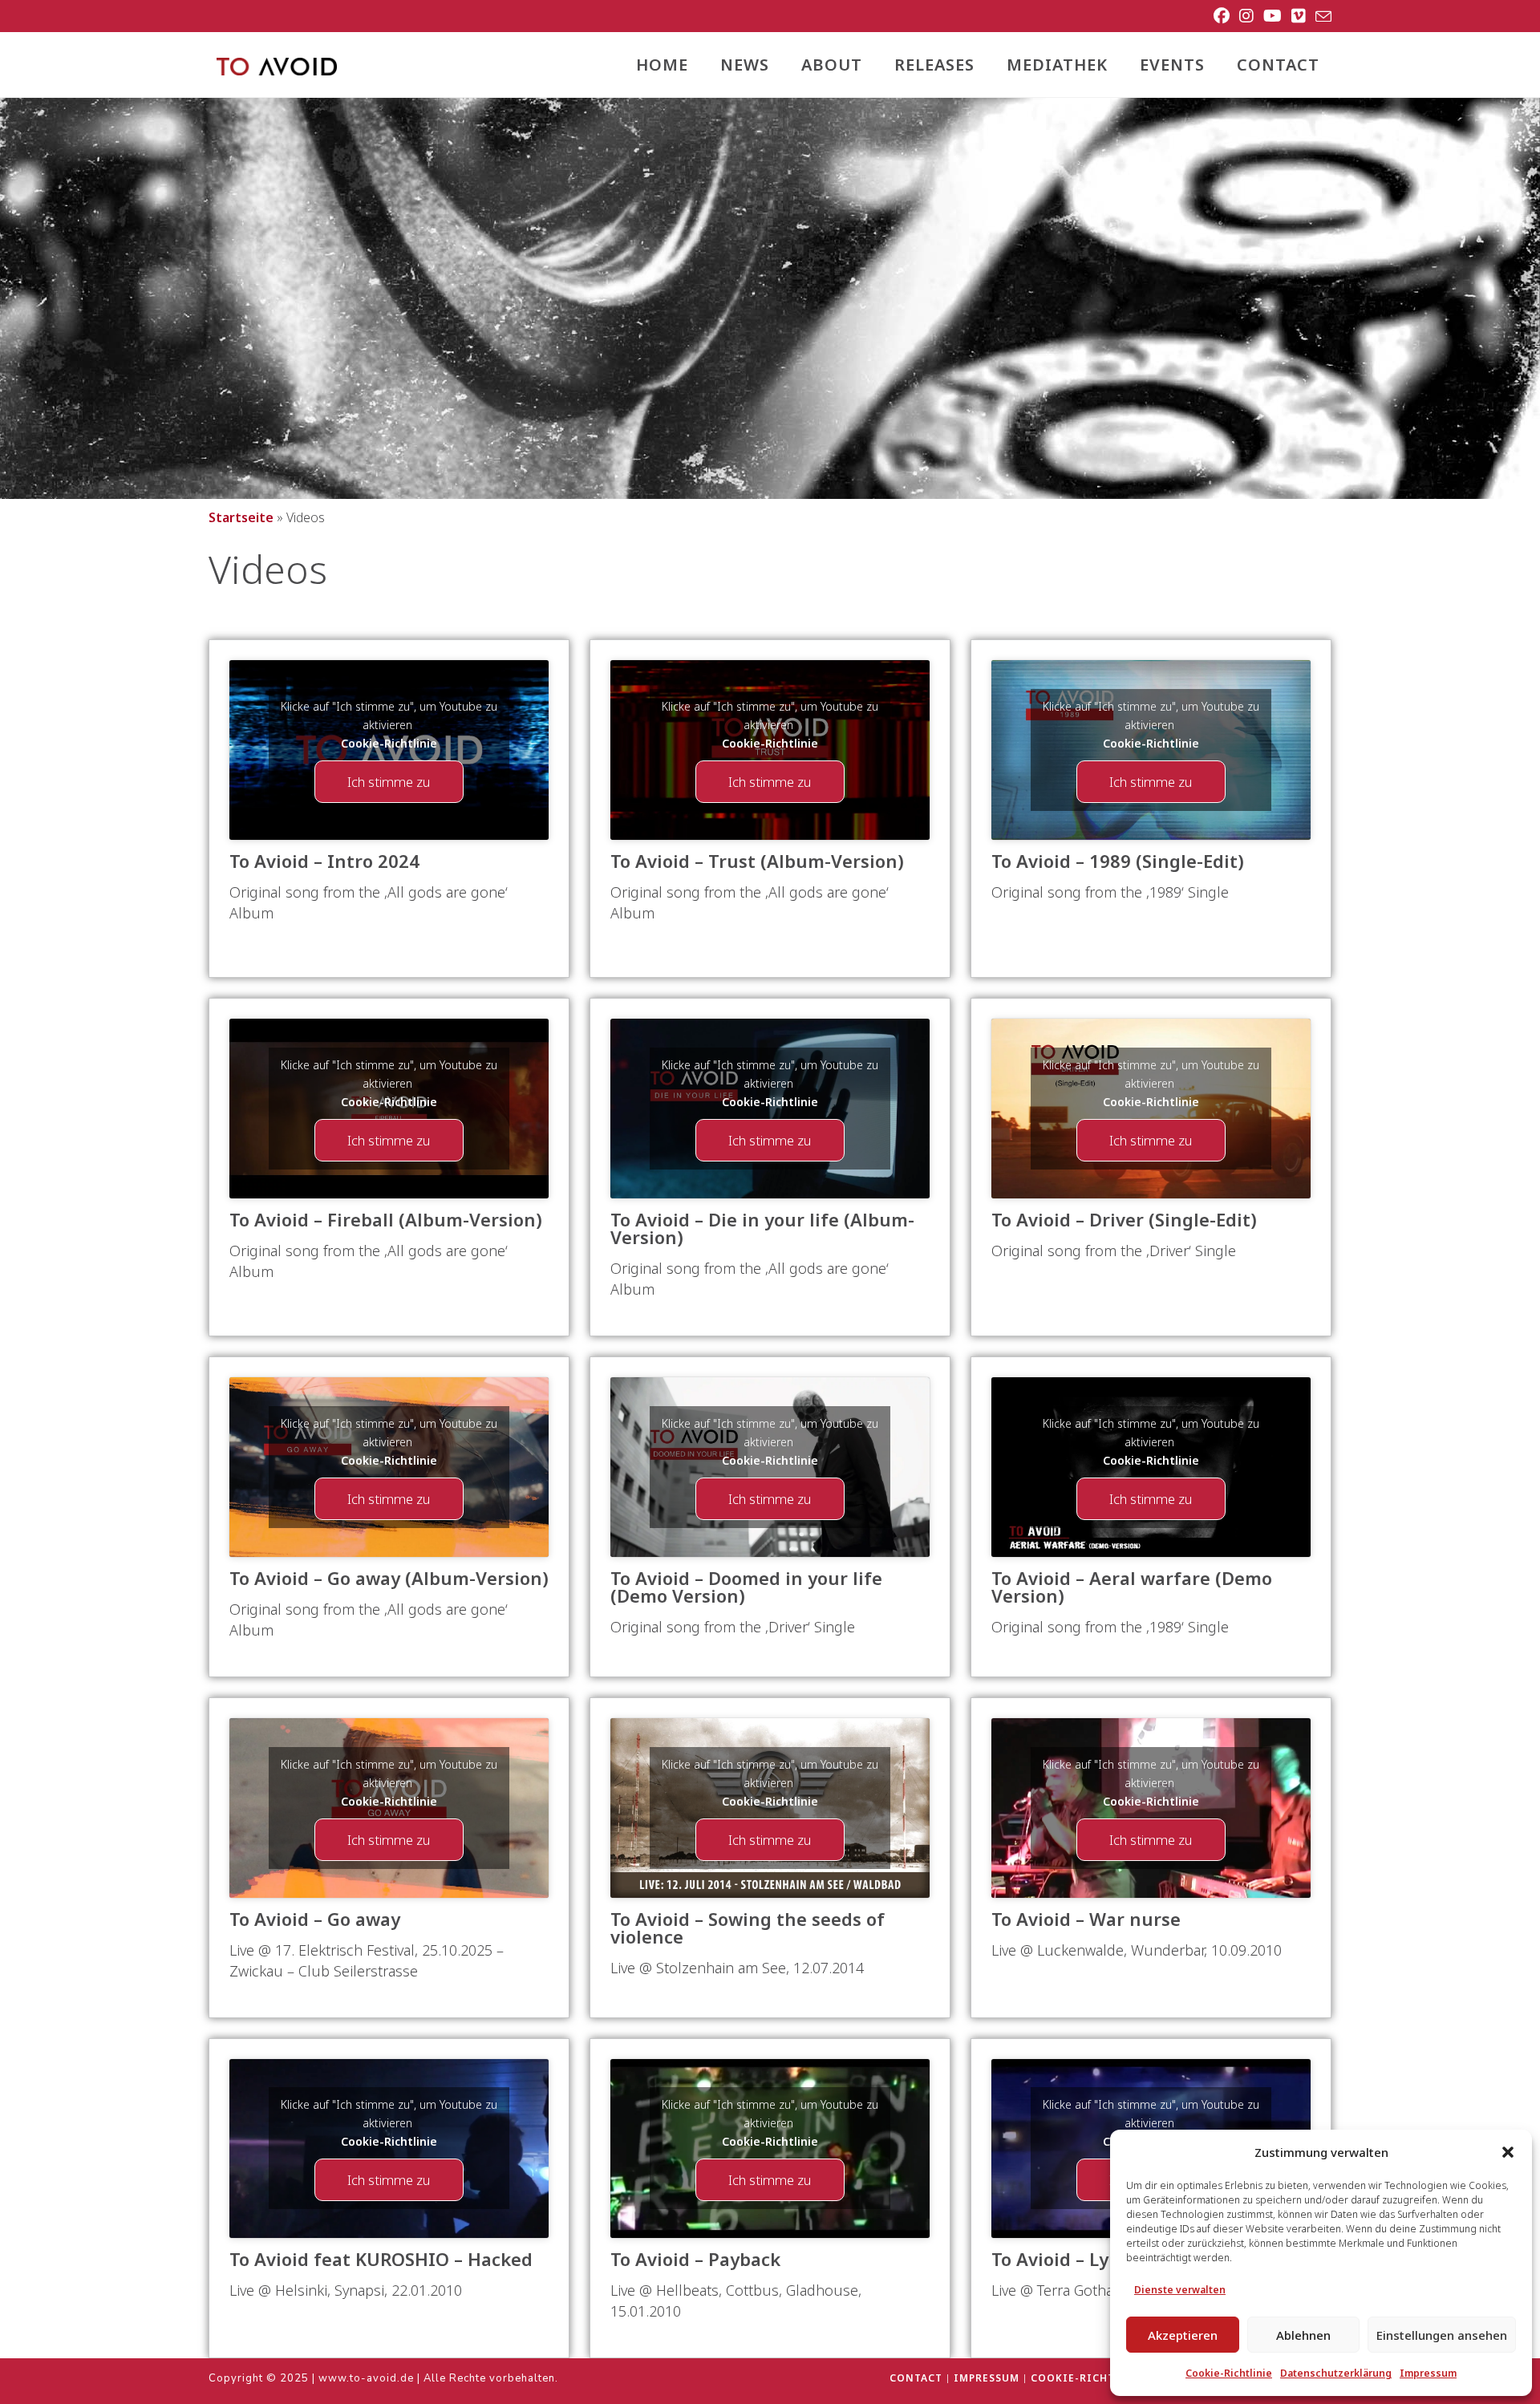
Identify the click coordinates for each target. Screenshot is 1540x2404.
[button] (1508, 2152)
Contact (916, 2378)
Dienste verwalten (1180, 2290)
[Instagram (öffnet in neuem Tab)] (1246, 16)
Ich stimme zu (389, 782)
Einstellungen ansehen (1442, 2335)
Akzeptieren (1183, 2335)
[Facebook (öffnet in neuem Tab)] (1222, 16)
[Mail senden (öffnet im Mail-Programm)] (1321, 17)
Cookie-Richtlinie (1229, 2373)
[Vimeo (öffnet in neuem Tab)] (1299, 16)
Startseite (241, 517)
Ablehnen (1303, 2335)
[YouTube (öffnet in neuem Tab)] (1273, 16)
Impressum (1428, 2373)
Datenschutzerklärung (1336, 2373)
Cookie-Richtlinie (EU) (1102, 2378)
